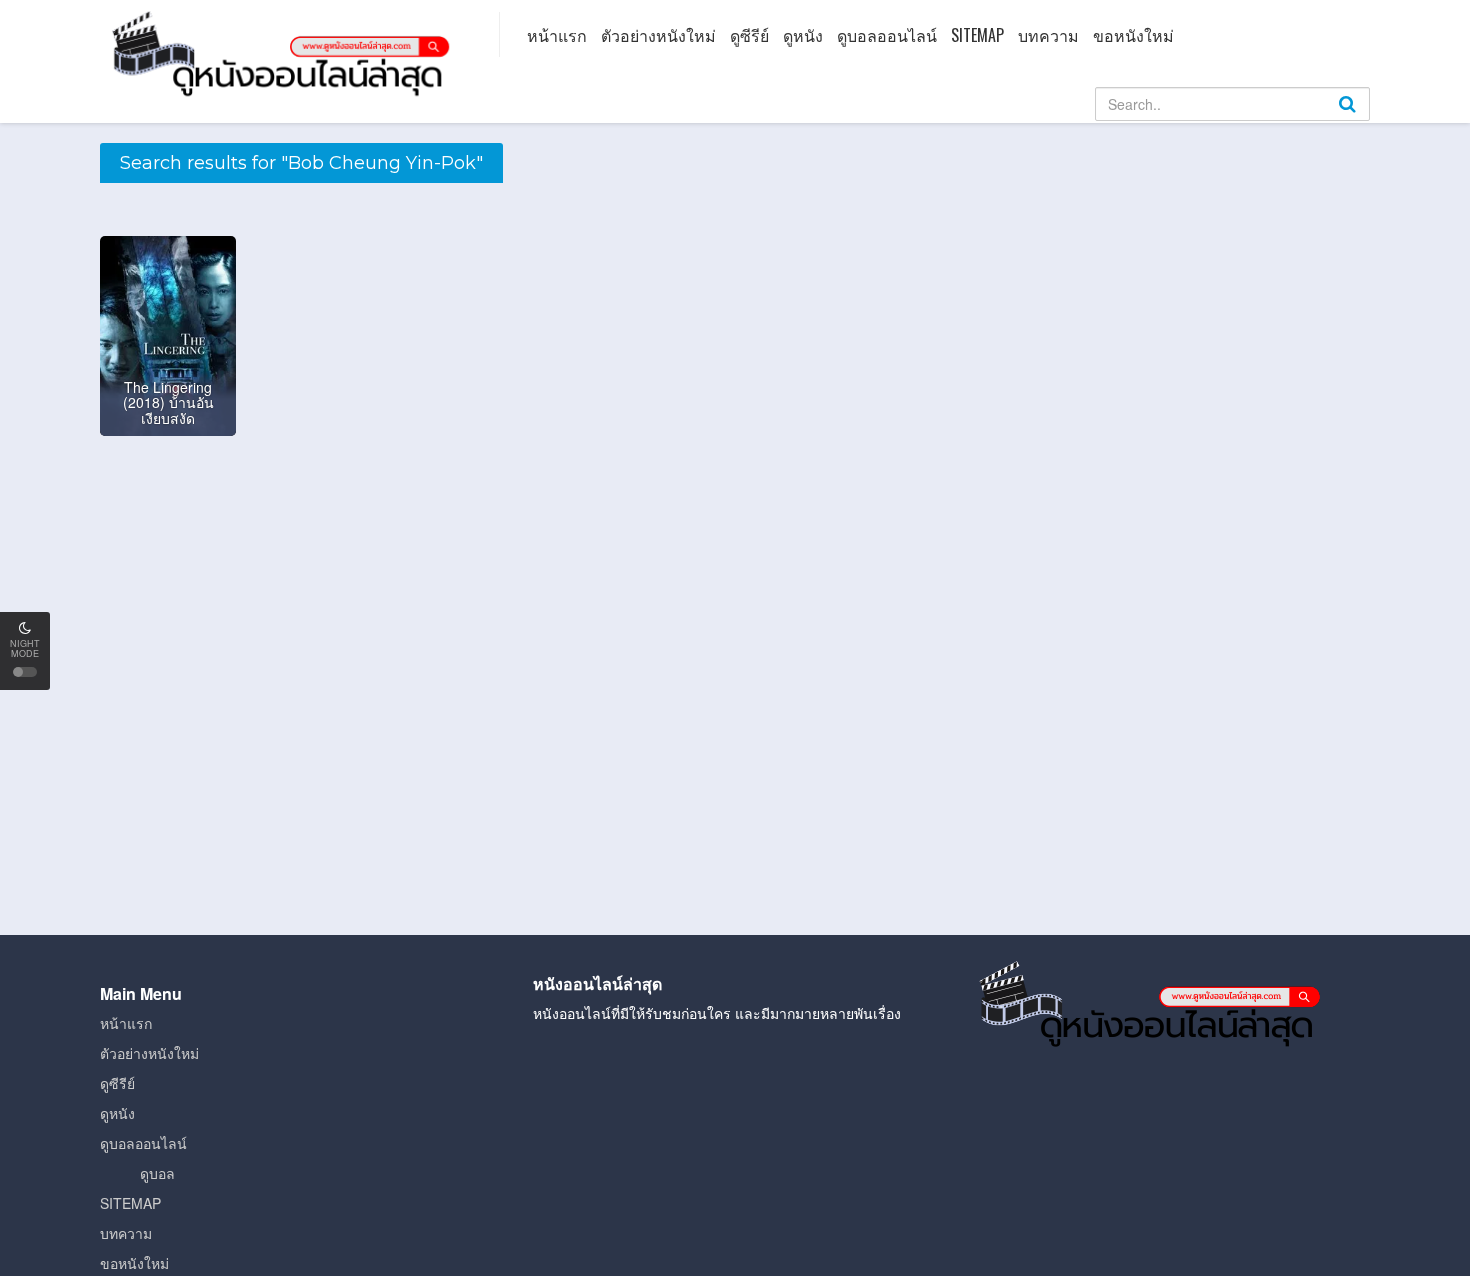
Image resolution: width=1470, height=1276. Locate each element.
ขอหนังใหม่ (1133, 35)
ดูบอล (157, 1173)
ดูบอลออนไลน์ (887, 35)
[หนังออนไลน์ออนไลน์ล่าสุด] (285, 52)
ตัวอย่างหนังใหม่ (658, 35)
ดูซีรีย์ (749, 35)
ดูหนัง (803, 35)
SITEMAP (977, 35)
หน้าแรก (557, 35)
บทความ (1048, 35)
